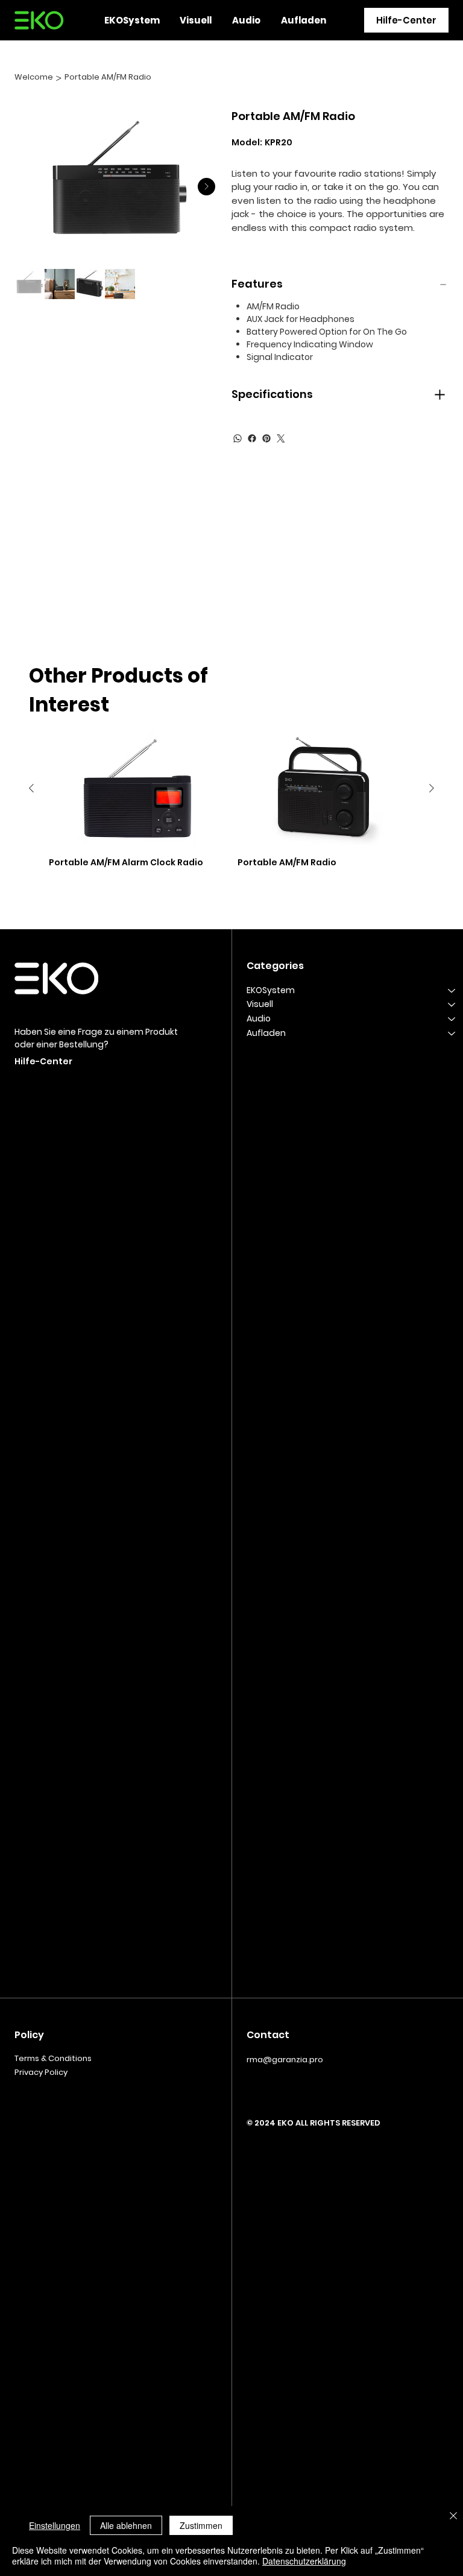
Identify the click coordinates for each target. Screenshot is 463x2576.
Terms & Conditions (53, 2058)
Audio (259, 1018)
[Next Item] (206, 187)
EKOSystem (271, 990)
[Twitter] (281, 438)
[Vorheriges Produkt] (31, 788)
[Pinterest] (266, 438)
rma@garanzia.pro (285, 2060)
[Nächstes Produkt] (432, 788)
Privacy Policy (41, 2072)
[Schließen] (453, 2517)
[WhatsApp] (238, 438)
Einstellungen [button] (55, 2525)
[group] (231, 803)
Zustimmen (201, 2525)
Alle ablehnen (126, 2525)
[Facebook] (252, 438)
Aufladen (266, 1033)
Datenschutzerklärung (304, 2561)
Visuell (260, 1004)
